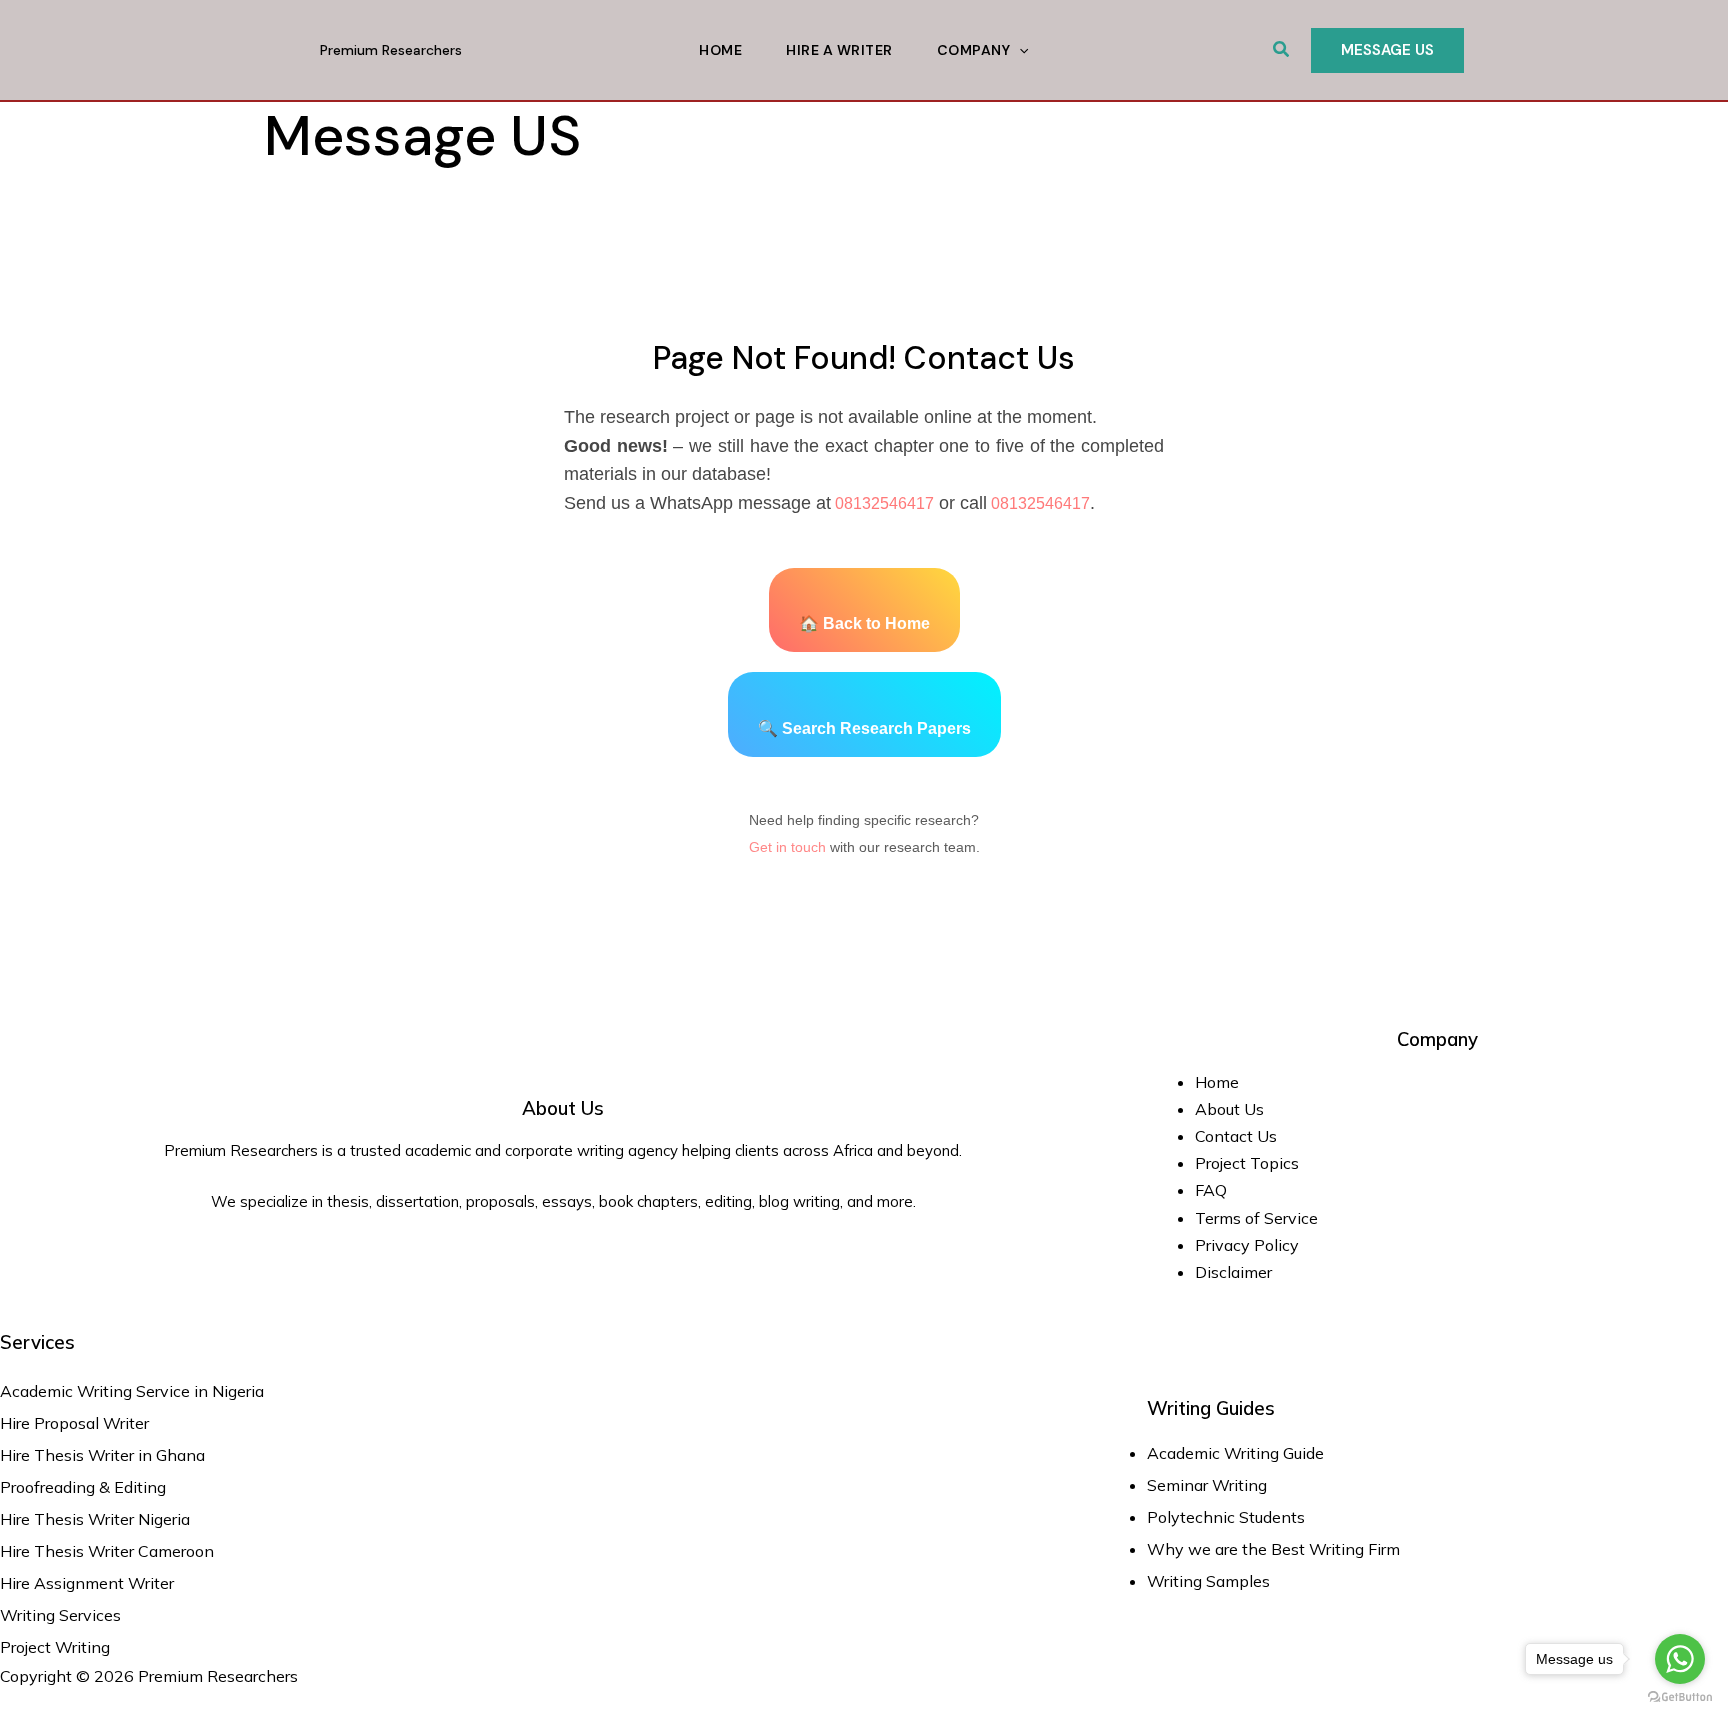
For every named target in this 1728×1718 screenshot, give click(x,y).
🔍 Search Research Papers (864, 728)
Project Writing (57, 1647)
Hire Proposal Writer (74, 1423)
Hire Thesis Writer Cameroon (107, 1551)
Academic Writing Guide (1235, 1453)
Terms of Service (1256, 1218)
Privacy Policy (1247, 1245)
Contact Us (1236, 1136)
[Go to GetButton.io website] (1680, 1697)
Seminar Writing (1207, 1485)
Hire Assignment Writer (87, 1583)
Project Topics (1249, 1163)
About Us (1229, 1109)
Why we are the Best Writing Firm (1273, 1549)
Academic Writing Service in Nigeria (134, 1391)
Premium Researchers (391, 50)
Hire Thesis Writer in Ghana (102, 1455)
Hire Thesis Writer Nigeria (95, 1519)
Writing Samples (1208, 1581)
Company (974, 50)
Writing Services (60, 1615)
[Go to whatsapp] (1680, 1659)
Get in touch (787, 847)
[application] (1019, 50)
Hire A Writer (839, 50)
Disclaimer (1233, 1272)
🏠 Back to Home (864, 623)
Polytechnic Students (1226, 1517)
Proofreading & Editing (83, 1487)
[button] (1282, 50)
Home (720, 50)
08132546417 (882, 503)
